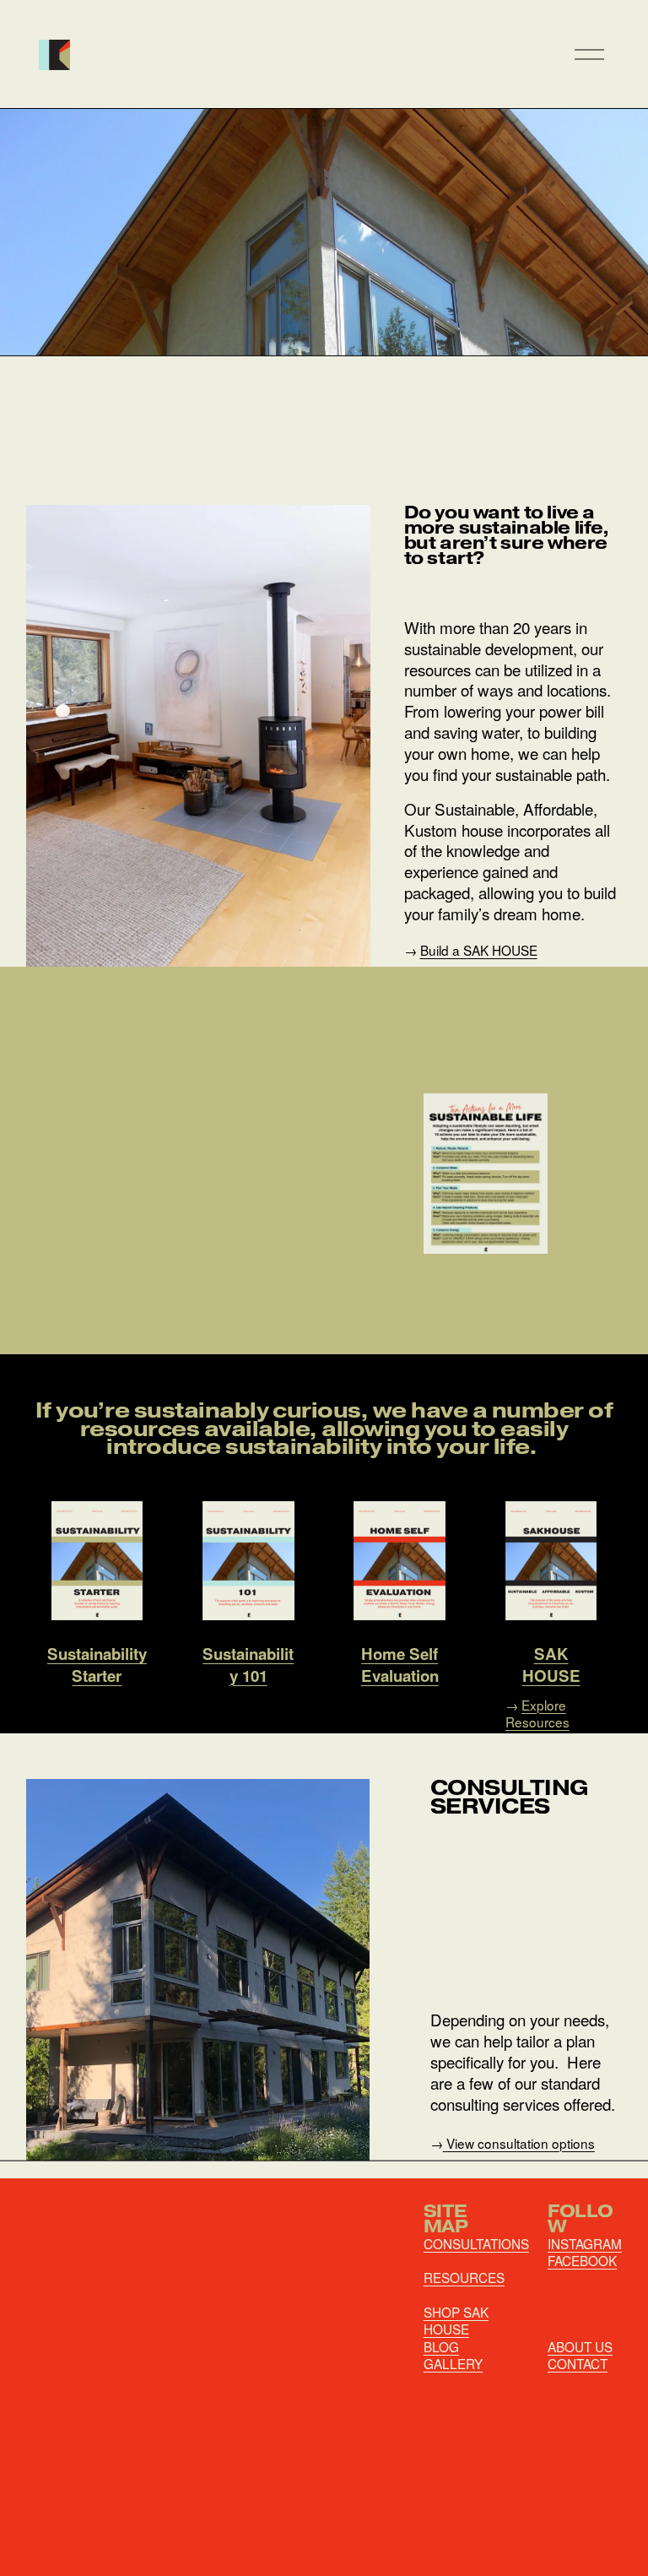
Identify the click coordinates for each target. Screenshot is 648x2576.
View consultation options (521, 2143)
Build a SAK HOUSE (479, 950)
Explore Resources (537, 1713)
